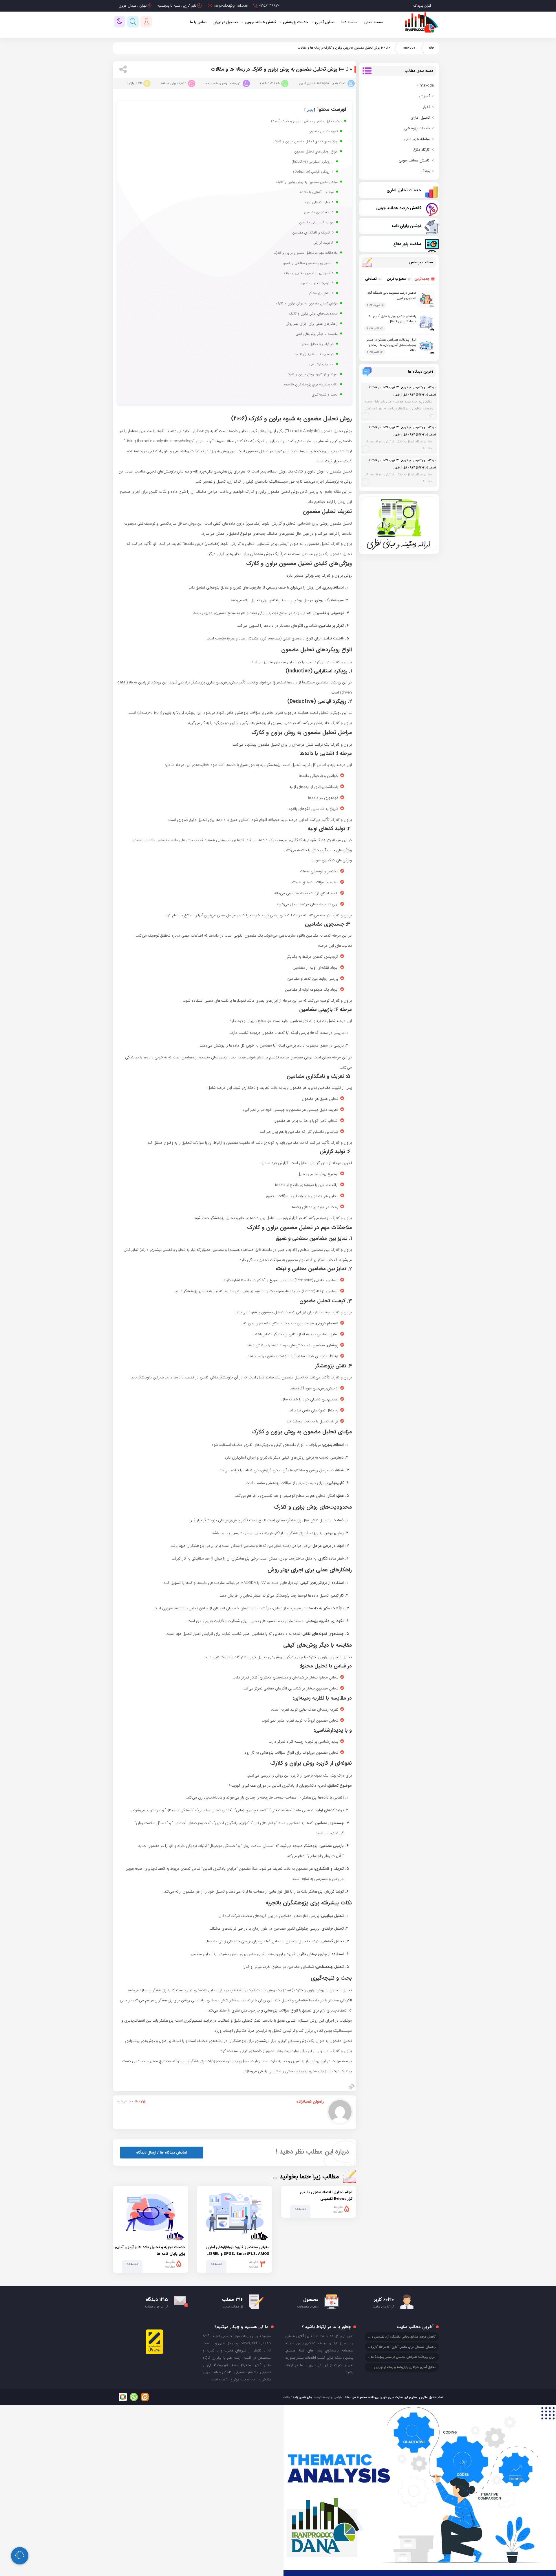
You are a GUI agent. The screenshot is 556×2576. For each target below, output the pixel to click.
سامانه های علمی (417, 139)
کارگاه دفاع (421, 150)
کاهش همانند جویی (260, 22)
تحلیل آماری (325, 22)
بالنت (286, 2397)
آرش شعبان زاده (303, 2397)
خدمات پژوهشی (296, 22)
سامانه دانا (349, 22)
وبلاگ (425, 171)
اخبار (426, 107)
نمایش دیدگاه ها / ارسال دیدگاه (162, 2153)
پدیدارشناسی (329, 1730)
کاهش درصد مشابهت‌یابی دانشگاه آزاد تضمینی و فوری (400, 2337)
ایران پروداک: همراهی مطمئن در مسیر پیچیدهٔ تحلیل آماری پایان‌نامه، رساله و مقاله (391, 345)
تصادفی (371, 279)
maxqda (409, 48)
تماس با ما (198, 22)
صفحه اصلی (374, 22)
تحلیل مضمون (341, 1990)
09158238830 (269, 6)
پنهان (310, 110)
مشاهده (300, 2209)
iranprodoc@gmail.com (231, 6)
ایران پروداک (422, 6)
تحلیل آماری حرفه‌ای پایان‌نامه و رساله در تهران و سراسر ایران (397, 2367)
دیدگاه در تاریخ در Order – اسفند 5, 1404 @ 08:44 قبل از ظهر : (400, 402)
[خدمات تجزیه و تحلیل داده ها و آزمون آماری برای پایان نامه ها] (151, 2215)
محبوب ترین (396, 279)
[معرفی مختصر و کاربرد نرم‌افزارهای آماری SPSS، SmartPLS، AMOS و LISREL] (235, 2215)
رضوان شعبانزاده (310, 2101)
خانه (431, 48)
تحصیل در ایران (226, 22)
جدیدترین (422, 279)
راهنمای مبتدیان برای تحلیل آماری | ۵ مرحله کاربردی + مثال (392, 319)
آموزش (424, 96)
